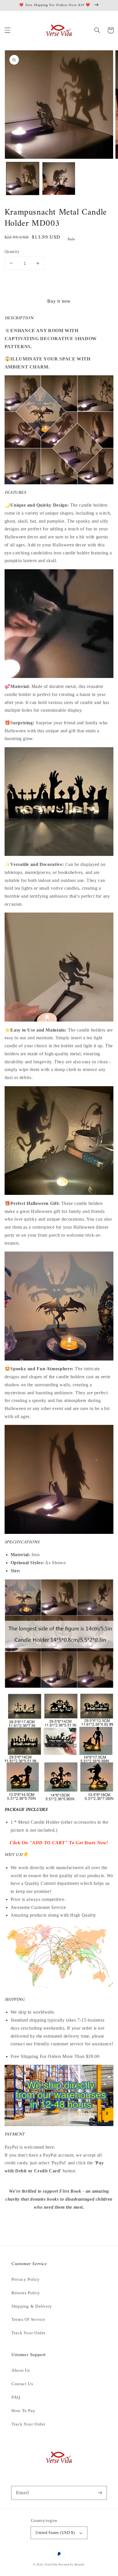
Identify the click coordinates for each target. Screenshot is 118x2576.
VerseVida (51, 2565)
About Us (21, 2370)
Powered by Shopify (72, 2565)
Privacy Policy (26, 2279)
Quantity (12, 252)
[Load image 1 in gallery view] (23, 179)
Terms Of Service (28, 2319)
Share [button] (17, 2222)
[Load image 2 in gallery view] (59, 179)
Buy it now (59, 301)
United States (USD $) (55, 2533)
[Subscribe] (100, 2493)
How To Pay (23, 2411)
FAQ (16, 2397)
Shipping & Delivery (32, 2306)
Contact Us (22, 2384)
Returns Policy (26, 2293)
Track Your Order (28, 2333)
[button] (7, 30)
